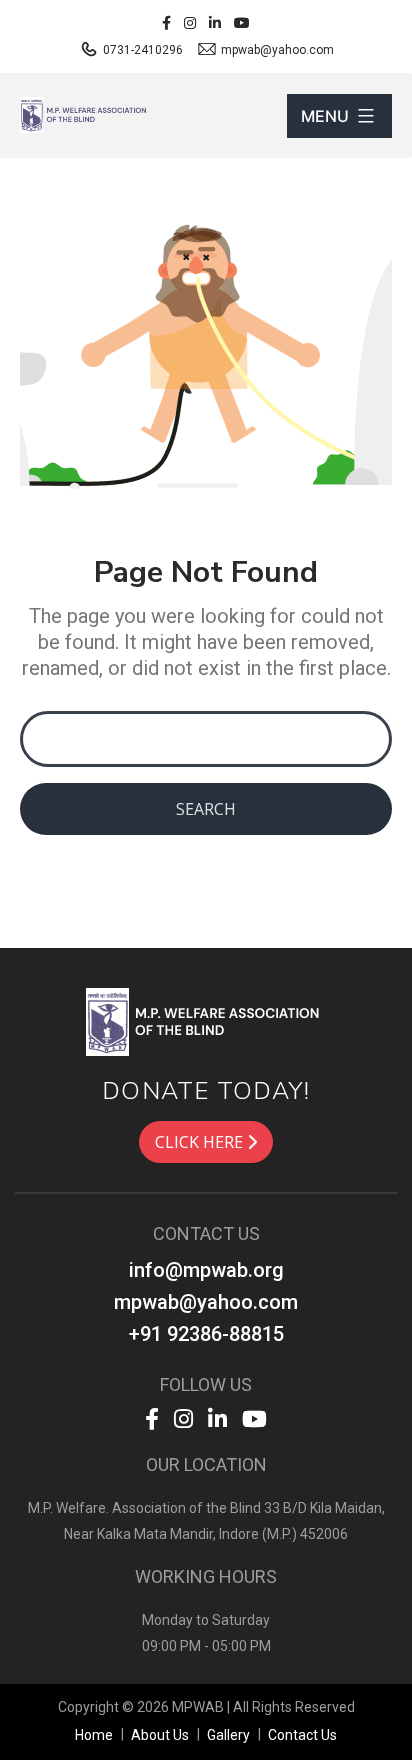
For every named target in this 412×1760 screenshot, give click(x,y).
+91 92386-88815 (206, 1334)
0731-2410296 (141, 50)
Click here (201, 1142)
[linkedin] (215, 23)
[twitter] (242, 23)
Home (94, 1735)
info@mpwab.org (206, 1270)
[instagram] (190, 23)
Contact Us (302, 1735)
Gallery (228, 1735)
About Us (160, 1735)
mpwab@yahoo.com (276, 50)
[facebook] (166, 23)
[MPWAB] (206, 1021)
